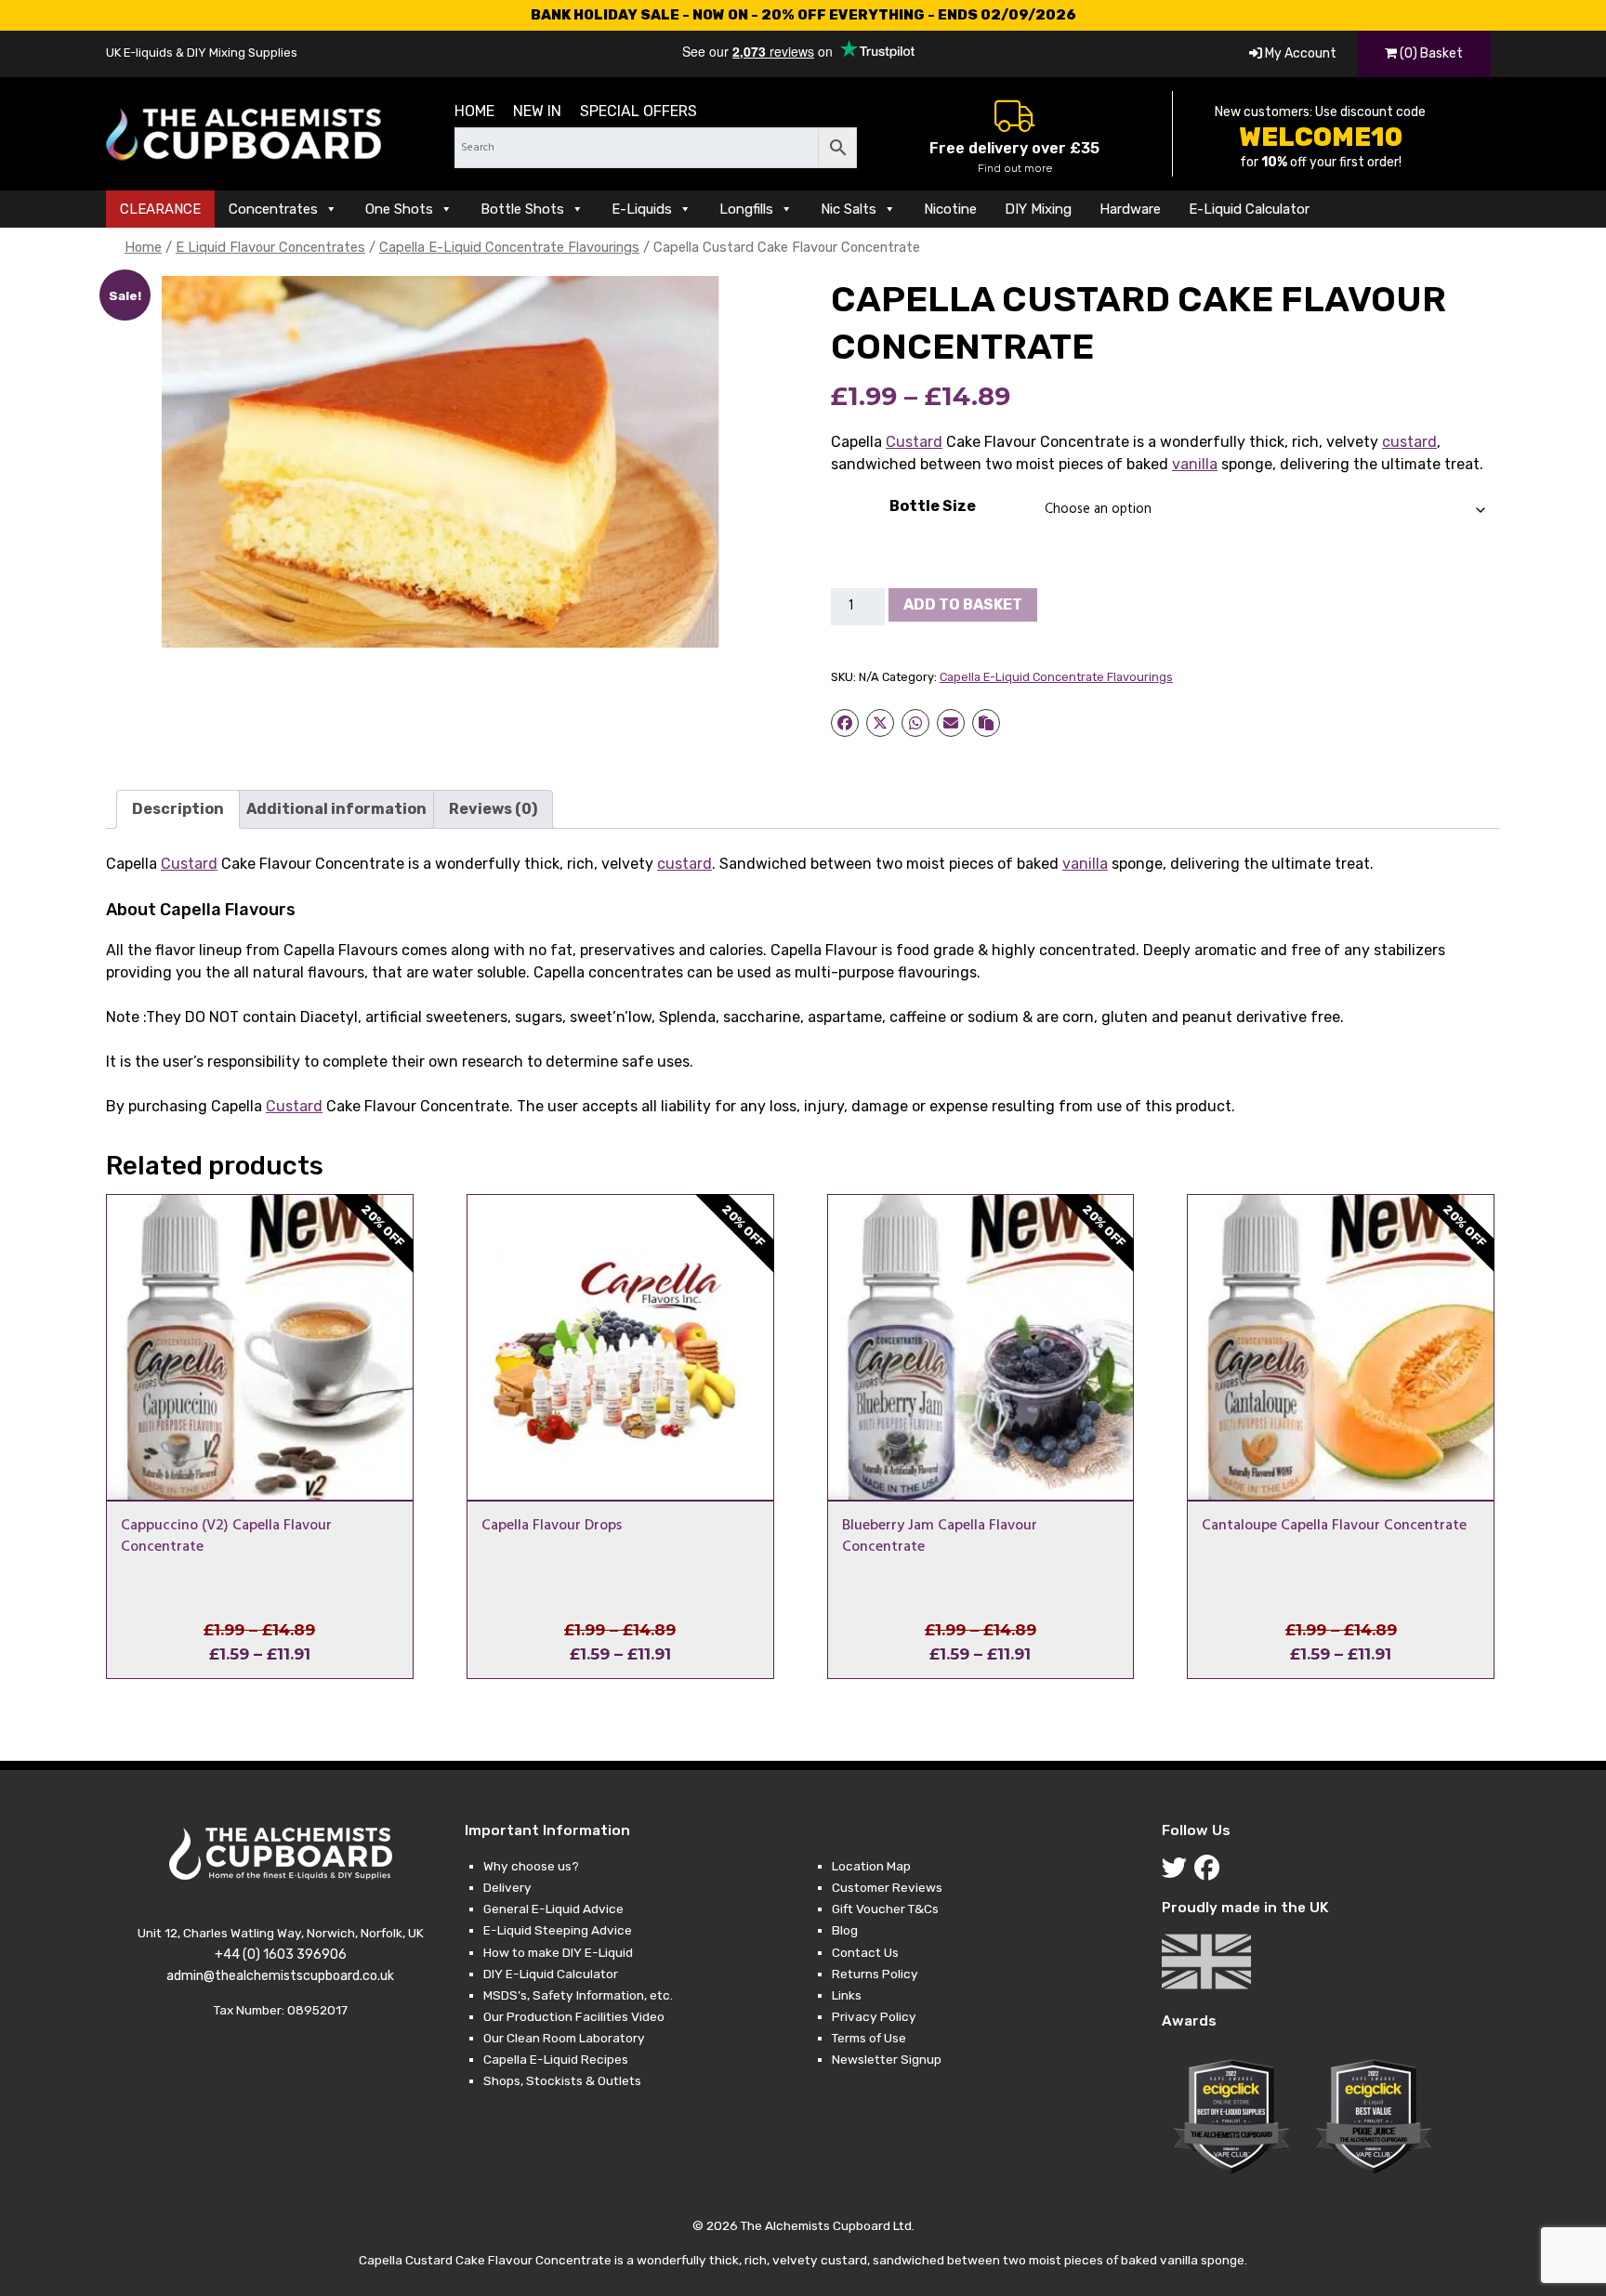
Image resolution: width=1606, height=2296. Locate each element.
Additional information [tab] (336, 809)
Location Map (871, 1866)
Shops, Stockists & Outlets (562, 2080)
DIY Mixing (1038, 209)
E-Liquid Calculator (1249, 209)
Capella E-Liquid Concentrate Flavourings (509, 247)
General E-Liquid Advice (553, 1909)
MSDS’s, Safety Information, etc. (578, 1995)
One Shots (399, 209)
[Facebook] (1211, 1872)
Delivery (507, 1887)
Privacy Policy (874, 2016)
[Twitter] (1178, 1872)
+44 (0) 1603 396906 (281, 1955)
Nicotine (950, 209)
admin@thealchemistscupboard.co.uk (280, 1976)
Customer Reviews (887, 1887)
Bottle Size (933, 506)
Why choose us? (531, 1866)
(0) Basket (1430, 53)
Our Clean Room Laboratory (564, 2038)
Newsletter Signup (887, 2059)
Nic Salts (849, 209)
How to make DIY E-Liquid (558, 1952)
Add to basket (963, 604)
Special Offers (638, 111)
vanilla (1195, 464)
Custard (914, 442)
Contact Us (865, 1952)
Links (847, 1995)
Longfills (746, 209)
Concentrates (273, 209)
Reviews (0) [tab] (493, 809)
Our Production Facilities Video (574, 2016)
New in (537, 111)
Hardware (1130, 209)
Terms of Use (869, 2038)
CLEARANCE (160, 209)
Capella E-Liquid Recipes (556, 2059)
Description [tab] (178, 809)
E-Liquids (642, 209)
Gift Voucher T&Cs (885, 1909)
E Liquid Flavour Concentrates (270, 247)
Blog (845, 1930)
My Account (1299, 53)
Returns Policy (875, 1974)
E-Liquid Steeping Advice (558, 1930)
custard (1409, 442)
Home (474, 111)
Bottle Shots (522, 209)
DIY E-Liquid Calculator (551, 1974)
